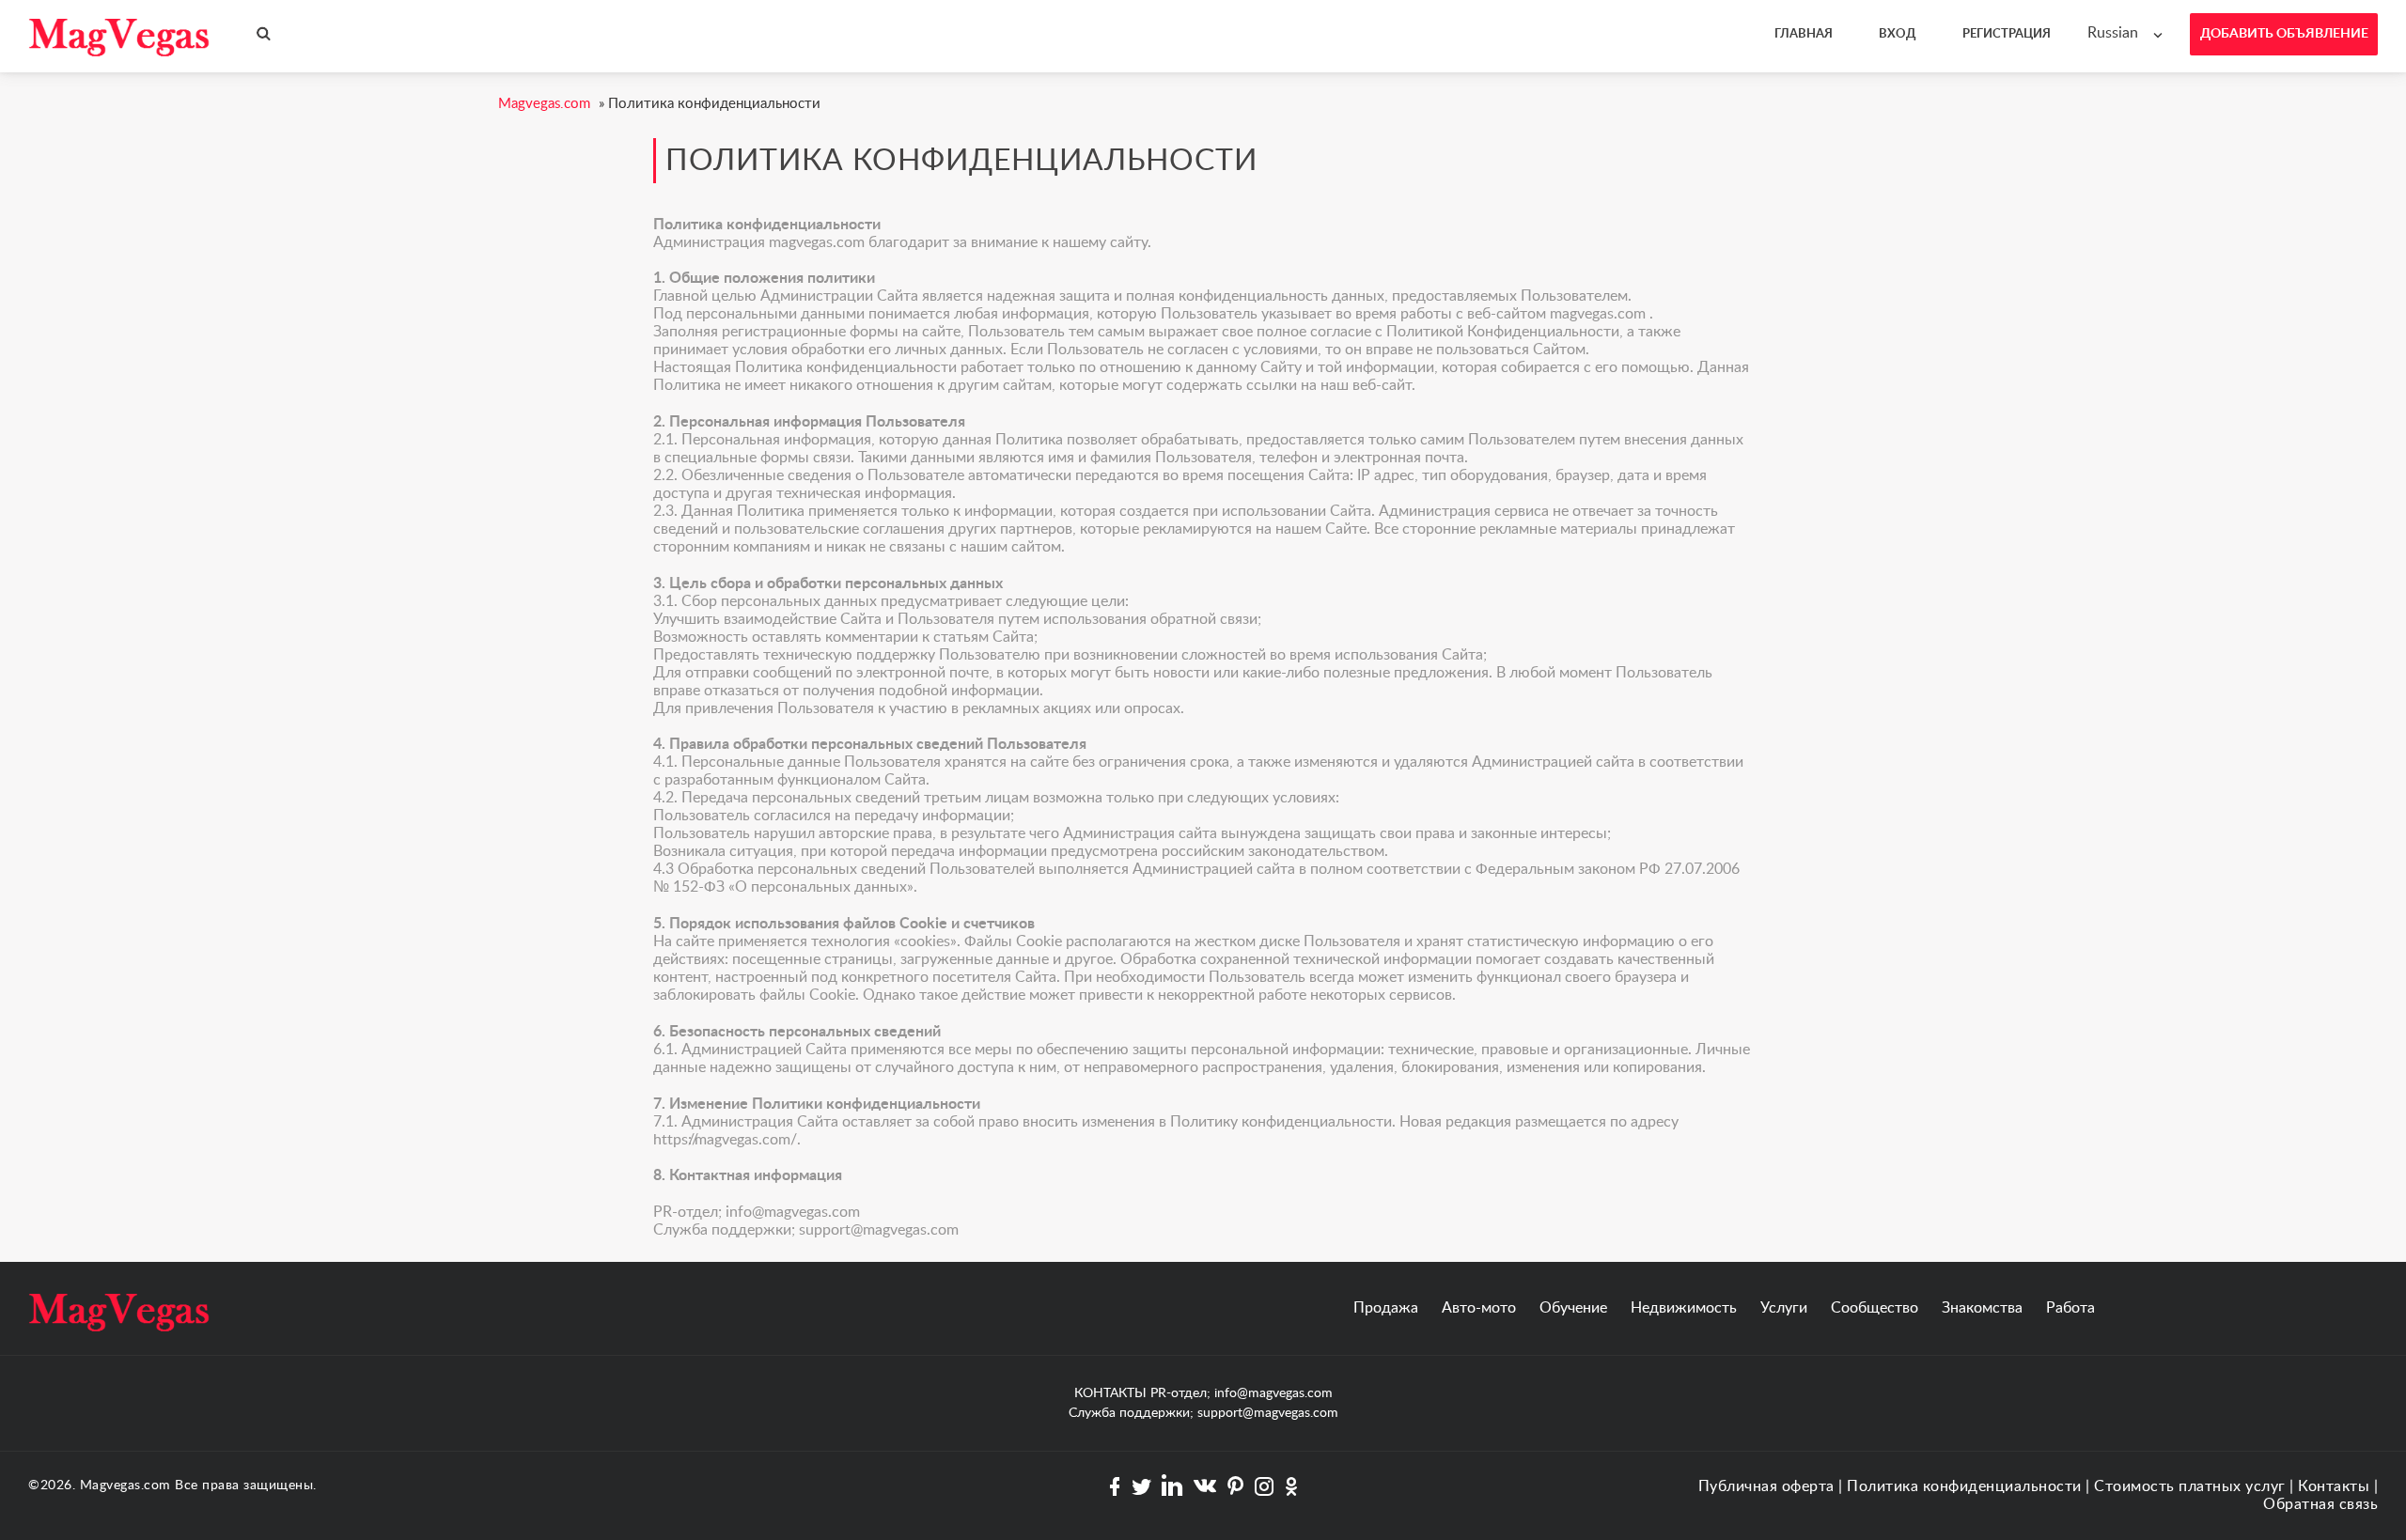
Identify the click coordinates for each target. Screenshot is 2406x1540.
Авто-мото (1479, 1308)
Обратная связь (2320, 1504)
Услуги (1784, 1308)
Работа (2070, 1308)
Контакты (2334, 1486)
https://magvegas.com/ (725, 1140)
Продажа (1386, 1308)
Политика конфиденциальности (1964, 1486)
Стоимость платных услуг (2190, 1486)
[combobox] (2129, 33)
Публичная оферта (1766, 1486)
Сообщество (1875, 1308)
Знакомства (1982, 1308)
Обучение (1573, 1308)
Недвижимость (1684, 1308)
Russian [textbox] (2113, 33)
